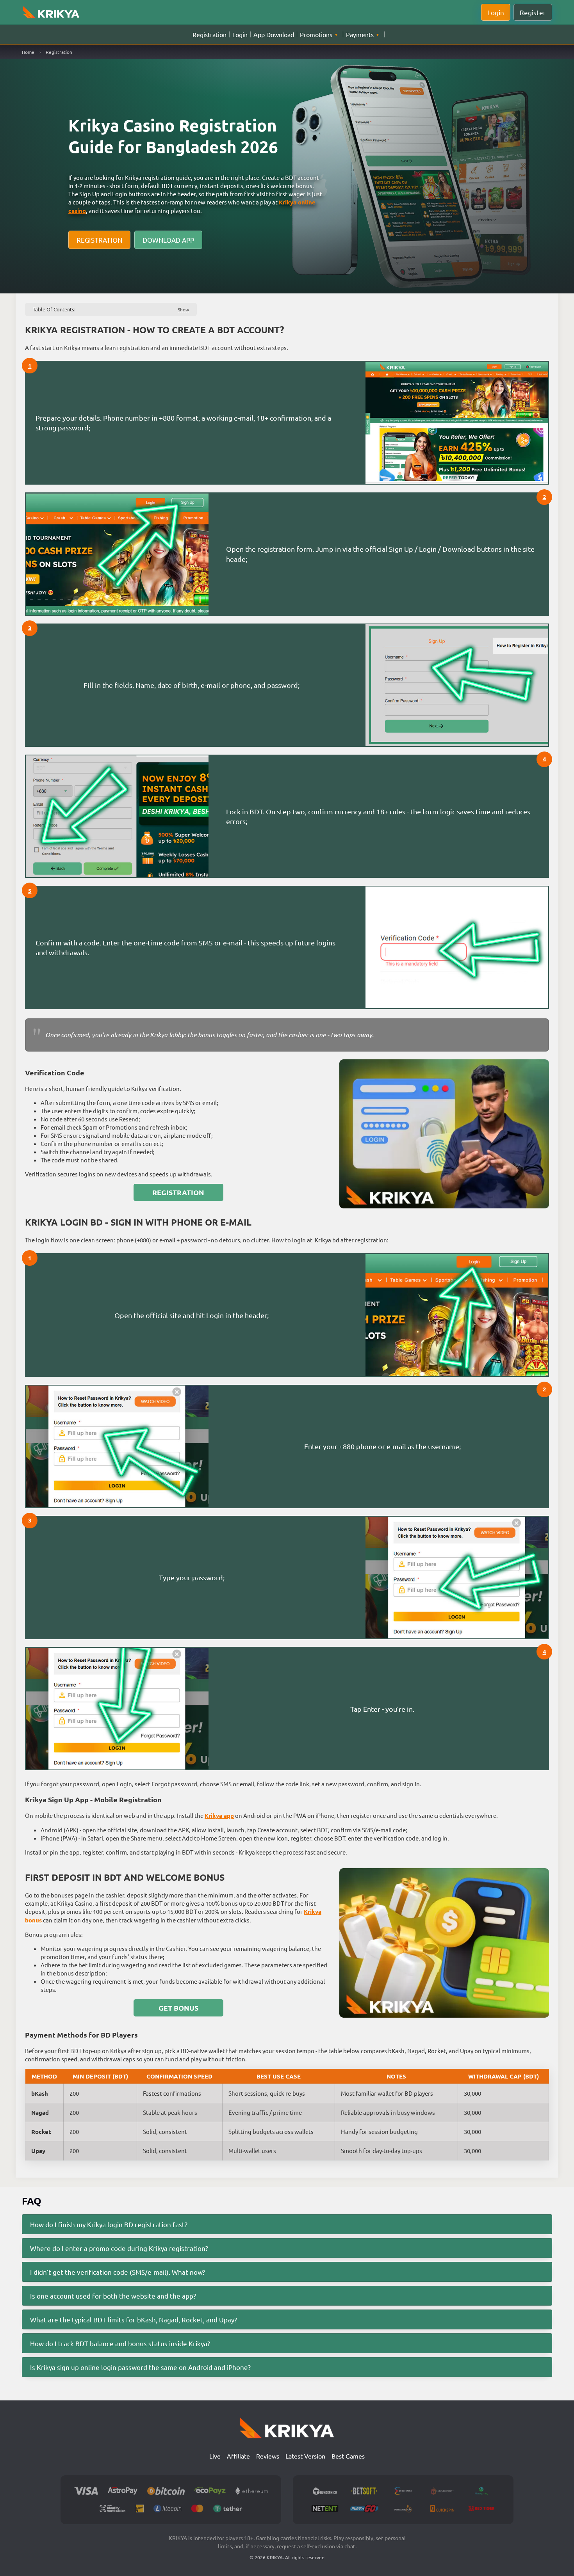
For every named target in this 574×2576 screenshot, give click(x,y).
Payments (360, 34)
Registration (209, 34)
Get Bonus (178, 2008)
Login (240, 34)
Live (215, 2456)
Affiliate (238, 2456)
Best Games (348, 2456)
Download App (168, 240)
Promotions (316, 34)
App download (274, 34)
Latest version (305, 2456)
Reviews (268, 2456)
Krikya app (219, 1816)
